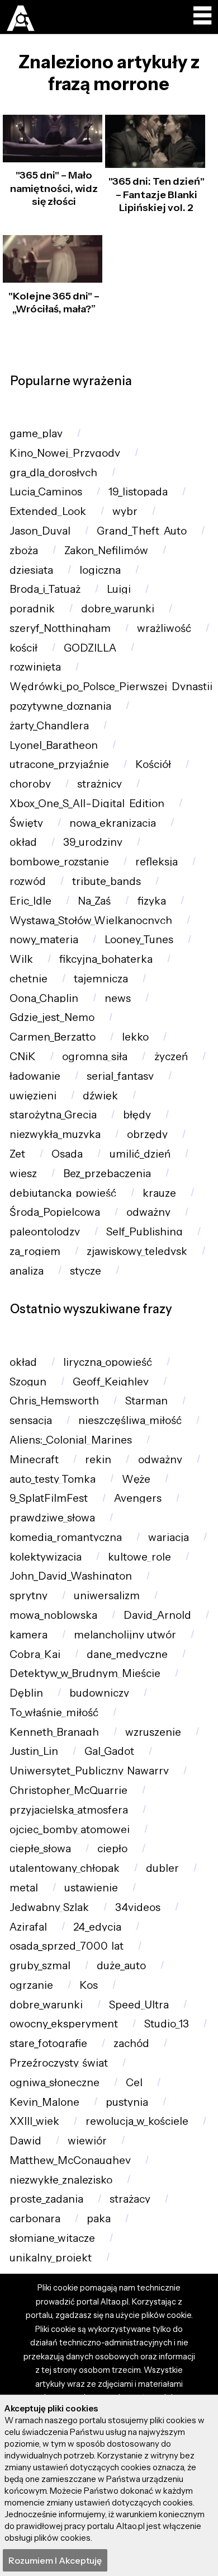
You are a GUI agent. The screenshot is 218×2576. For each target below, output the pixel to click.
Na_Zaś (94, 901)
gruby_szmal (40, 1966)
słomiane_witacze (52, 2238)
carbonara (35, 2219)
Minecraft (34, 1460)
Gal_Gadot (109, 1751)
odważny (148, 1212)
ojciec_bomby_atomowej (70, 1830)
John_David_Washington (71, 1576)
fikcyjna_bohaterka (106, 959)
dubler (162, 1868)
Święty (26, 823)
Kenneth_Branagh (54, 1732)
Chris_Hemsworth (54, 1401)
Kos (89, 1985)
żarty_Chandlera (49, 726)
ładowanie (35, 1076)
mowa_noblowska (53, 1615)
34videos (138, 1907)
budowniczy (99, 1693)
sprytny (29, 1596)
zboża (24, 551)
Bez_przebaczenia (107, 1174)
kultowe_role (139, 1557)
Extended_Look (48, 511)
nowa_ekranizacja (113, 823)
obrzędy (147, 1134)
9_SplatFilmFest (49, 1498)
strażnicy (99, 784)
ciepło (112, 1849)
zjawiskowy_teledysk (137, 1251)
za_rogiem (35, 1251)
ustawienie (91, 1888)
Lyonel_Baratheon (54, 745)
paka (99, 2219)
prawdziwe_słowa (52, 1518)
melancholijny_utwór (125, 1635)
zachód (131, 2043)
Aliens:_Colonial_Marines (71, 1440)
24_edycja (97, 1927)
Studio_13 (167, 2024)
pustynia (127, 2102)
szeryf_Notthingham (60, 628)
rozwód (28, 881)
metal (24, 1888)
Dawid (25, 2141)
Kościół (153, 764)
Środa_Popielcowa (55, 1212)
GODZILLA (90, 648)
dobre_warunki (118, 609)
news (118, 998)
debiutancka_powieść (63, 1193)
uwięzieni (33, 1096)
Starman (146, 1401)
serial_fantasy (120, 1076)
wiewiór (87, 2141)
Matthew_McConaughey (70, 2160)
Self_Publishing (144, 1232)
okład (23, 842)
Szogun (28, 1382)
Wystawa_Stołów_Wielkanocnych (91, 921)
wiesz (23, 1174)
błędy (137, 1115)
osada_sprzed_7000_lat (67, 1946)
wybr (125, 511)
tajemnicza (101, 979)
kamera (29, 1635)
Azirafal (28, 1927)
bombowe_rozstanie (59, 862)
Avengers (138, 1498)
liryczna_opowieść (108, 1362)
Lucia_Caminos (46, 492)
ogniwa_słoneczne (54, 2083)
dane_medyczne (127, 1654)
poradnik (32, 609)
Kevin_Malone (44, 2102)
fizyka (152, 901)
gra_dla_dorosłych (53, 473)
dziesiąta (31, 570)
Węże (136, 1479)
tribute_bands (106, 881)
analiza (27, 1271)
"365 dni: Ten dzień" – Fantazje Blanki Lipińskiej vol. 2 (157, 195)
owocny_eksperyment (64, 2024)
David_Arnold (157, 1615)
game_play (36, 434)
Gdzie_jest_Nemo (52, 1017)
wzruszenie (153, 1732)
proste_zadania (46, 2199)
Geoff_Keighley (111, 1382)
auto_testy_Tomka (53, 1479)
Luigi (119, 589)
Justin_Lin (34, 1751)
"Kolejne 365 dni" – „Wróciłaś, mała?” (54, 303)
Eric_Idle (30, 901)
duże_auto (121, 1966)
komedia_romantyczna (66, 1537)
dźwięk (100, 1096)
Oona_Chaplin (44, 998)
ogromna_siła (95, 1057)
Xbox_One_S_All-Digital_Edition (87, 804)
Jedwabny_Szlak (49, 1907)
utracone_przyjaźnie (59, 764)
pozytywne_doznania (60, 706)
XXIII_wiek (34, 2121)
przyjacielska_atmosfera (69, 1810)
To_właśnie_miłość (54, 1713)
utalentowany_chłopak (65, 1868)
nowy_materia (44, 940)
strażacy (130, 2199)
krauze (159, 1193)
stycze (86, 1271)
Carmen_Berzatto (53, 1037)
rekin (98, 1460)
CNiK (23, 1057)
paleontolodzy (45, 1232)
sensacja (31, 1420)
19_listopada (138, 492)
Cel (134, 2083)
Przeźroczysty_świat (59, 2063)
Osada (67, 1154)
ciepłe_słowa (40, 1849)
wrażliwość (164, 628)
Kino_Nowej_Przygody (65, 453)
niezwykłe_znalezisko (61, 2180)
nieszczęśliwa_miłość (130, 1420)
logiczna (100, 570)
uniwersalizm (107, 1596)
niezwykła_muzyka (55, 1134)
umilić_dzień (140, 1154)
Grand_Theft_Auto (142, 531)
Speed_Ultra (139, 2005)
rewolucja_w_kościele (137, 2121)
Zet (17, 1154)
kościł (23, 648)
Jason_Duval (40, 531)
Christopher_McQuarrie (68, 1790)
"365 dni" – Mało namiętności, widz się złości (54, 188)
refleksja (157, 862)
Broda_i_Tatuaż (45, 589)
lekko (135, 1037)
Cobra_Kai (35, 1654)
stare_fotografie (48, 2043)
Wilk (21, 959)
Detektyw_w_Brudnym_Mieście (85, 1673)
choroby (30, 784)
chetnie (29, 979)
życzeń (171, 1057)
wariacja (169, 1537)
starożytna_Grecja (53, 1115)
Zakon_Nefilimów (106, 551)
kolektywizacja (46, 1557)
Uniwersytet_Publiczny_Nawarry (89, 1771)
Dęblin (26, 1693)
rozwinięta (35, 667)
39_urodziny (93, 842)
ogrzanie (31, 1985)
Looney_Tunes (139, 940)
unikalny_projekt (51, 2258)
